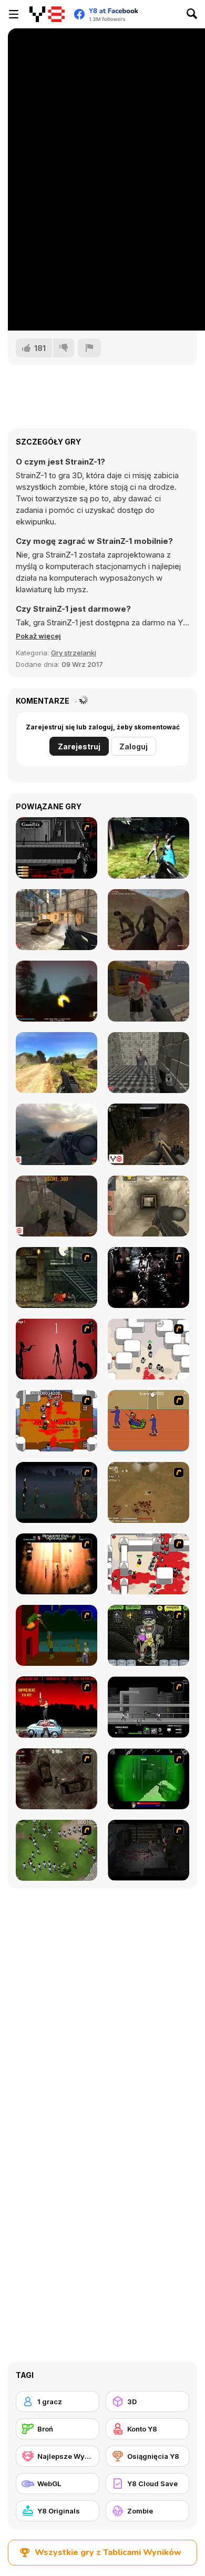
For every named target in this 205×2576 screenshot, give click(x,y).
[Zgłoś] (89, 348)
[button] (38, 636)
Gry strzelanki (74, 653)
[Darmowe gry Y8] (47, 14)
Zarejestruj (79, 746)
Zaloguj (134, 746)
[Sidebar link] (14, 14)
